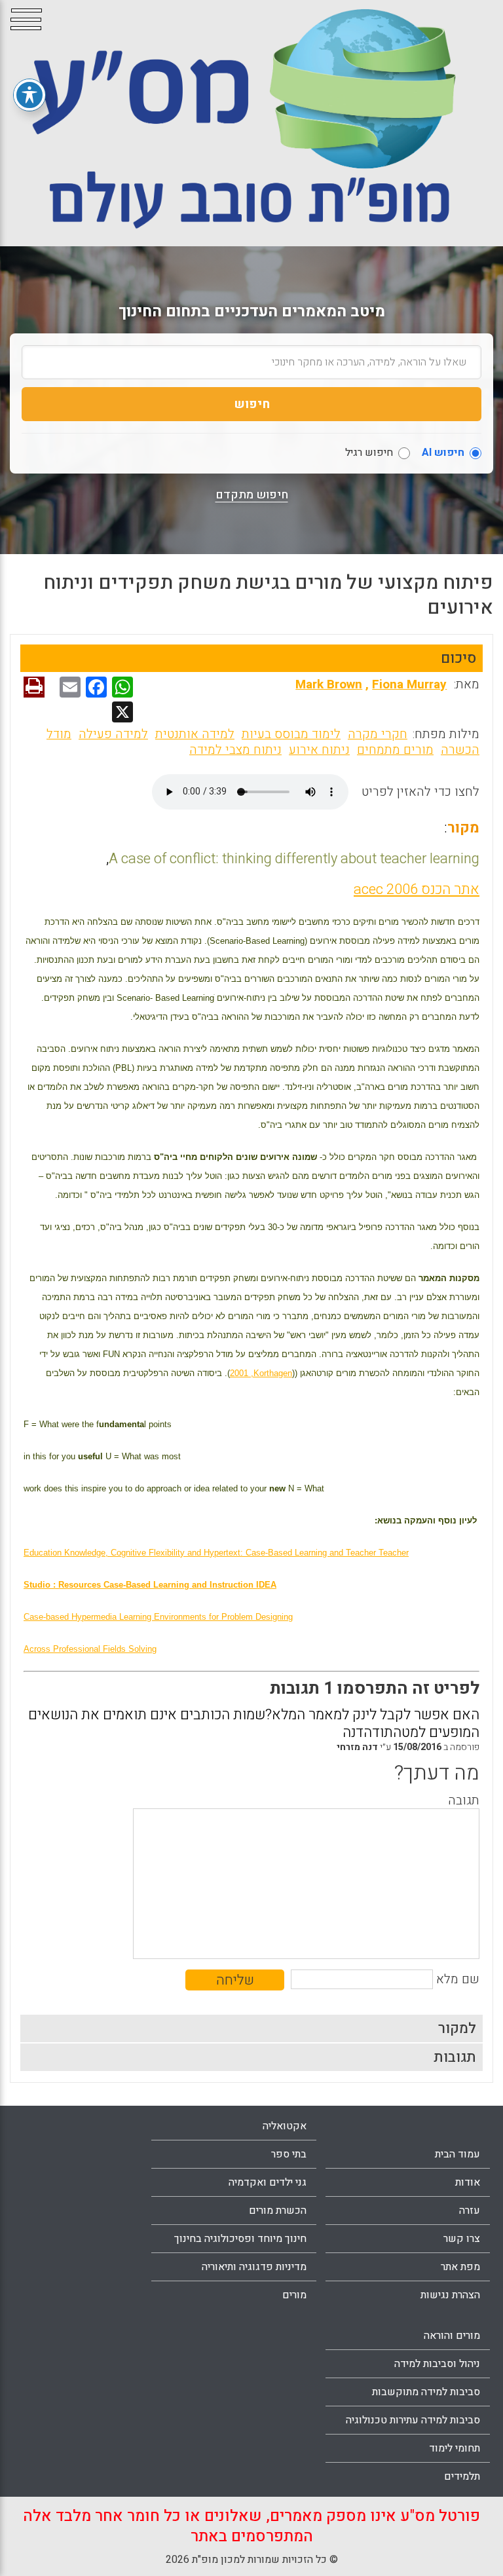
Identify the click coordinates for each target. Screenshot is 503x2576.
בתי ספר (289, 2154)
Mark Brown (329, 684)
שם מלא (458, 1979)
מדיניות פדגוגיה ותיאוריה (254, 2267)
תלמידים (462, 2476)
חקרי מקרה (378, 734)
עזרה (470, 2211)
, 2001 (261, 1373)
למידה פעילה (113, 734)
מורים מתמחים (395, 750)
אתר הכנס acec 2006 (417, 889)
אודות (468, 2182)
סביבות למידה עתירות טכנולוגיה (413, 2420)
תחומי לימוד (455, 2448)
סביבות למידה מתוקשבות (426, 2392)
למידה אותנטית (195, 734)
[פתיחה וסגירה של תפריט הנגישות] (29, 95)
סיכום (458, 658)
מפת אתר (460, 2267)
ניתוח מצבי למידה (235, 750)
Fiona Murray (409, 684)
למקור (457, 2028)
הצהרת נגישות (450, 2295)
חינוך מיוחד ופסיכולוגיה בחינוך (240, 2239)
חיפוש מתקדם (252, 495)
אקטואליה (285, 2126)
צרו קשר (462, 2239)
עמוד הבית (457, 2154)
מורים (294, 2295)
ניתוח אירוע (319, 750)
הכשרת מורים (278, 2211)
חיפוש (252, 404)
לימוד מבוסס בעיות (291, 734)
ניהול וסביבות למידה (437, 2364)
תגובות (455, 2057)
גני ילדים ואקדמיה (268, 2182)
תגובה (464, 1801)
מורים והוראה (452, 2336)
